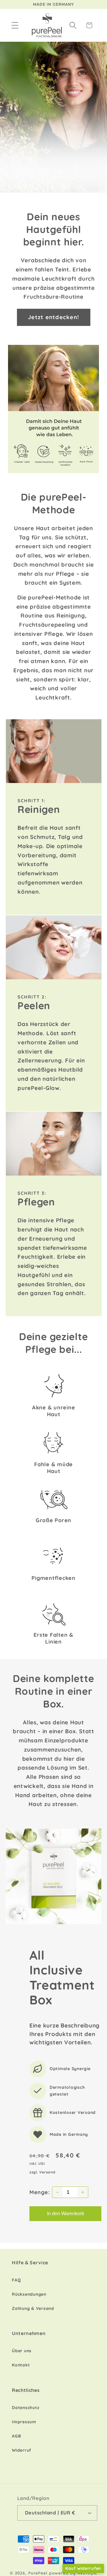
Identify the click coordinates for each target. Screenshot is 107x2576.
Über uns (22, 2351)
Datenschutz (26, 2408)
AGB (16, 2436)
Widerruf (22, 2450)
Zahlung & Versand (33, 2308)
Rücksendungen (29, 2294)
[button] (15, 25)
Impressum (24, 2422)
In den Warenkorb (66, 2214)
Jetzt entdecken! (53, 317)
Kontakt (21, 2365)
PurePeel (38, 2573)
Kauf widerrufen (83, 2568)
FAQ (16, 2280)
